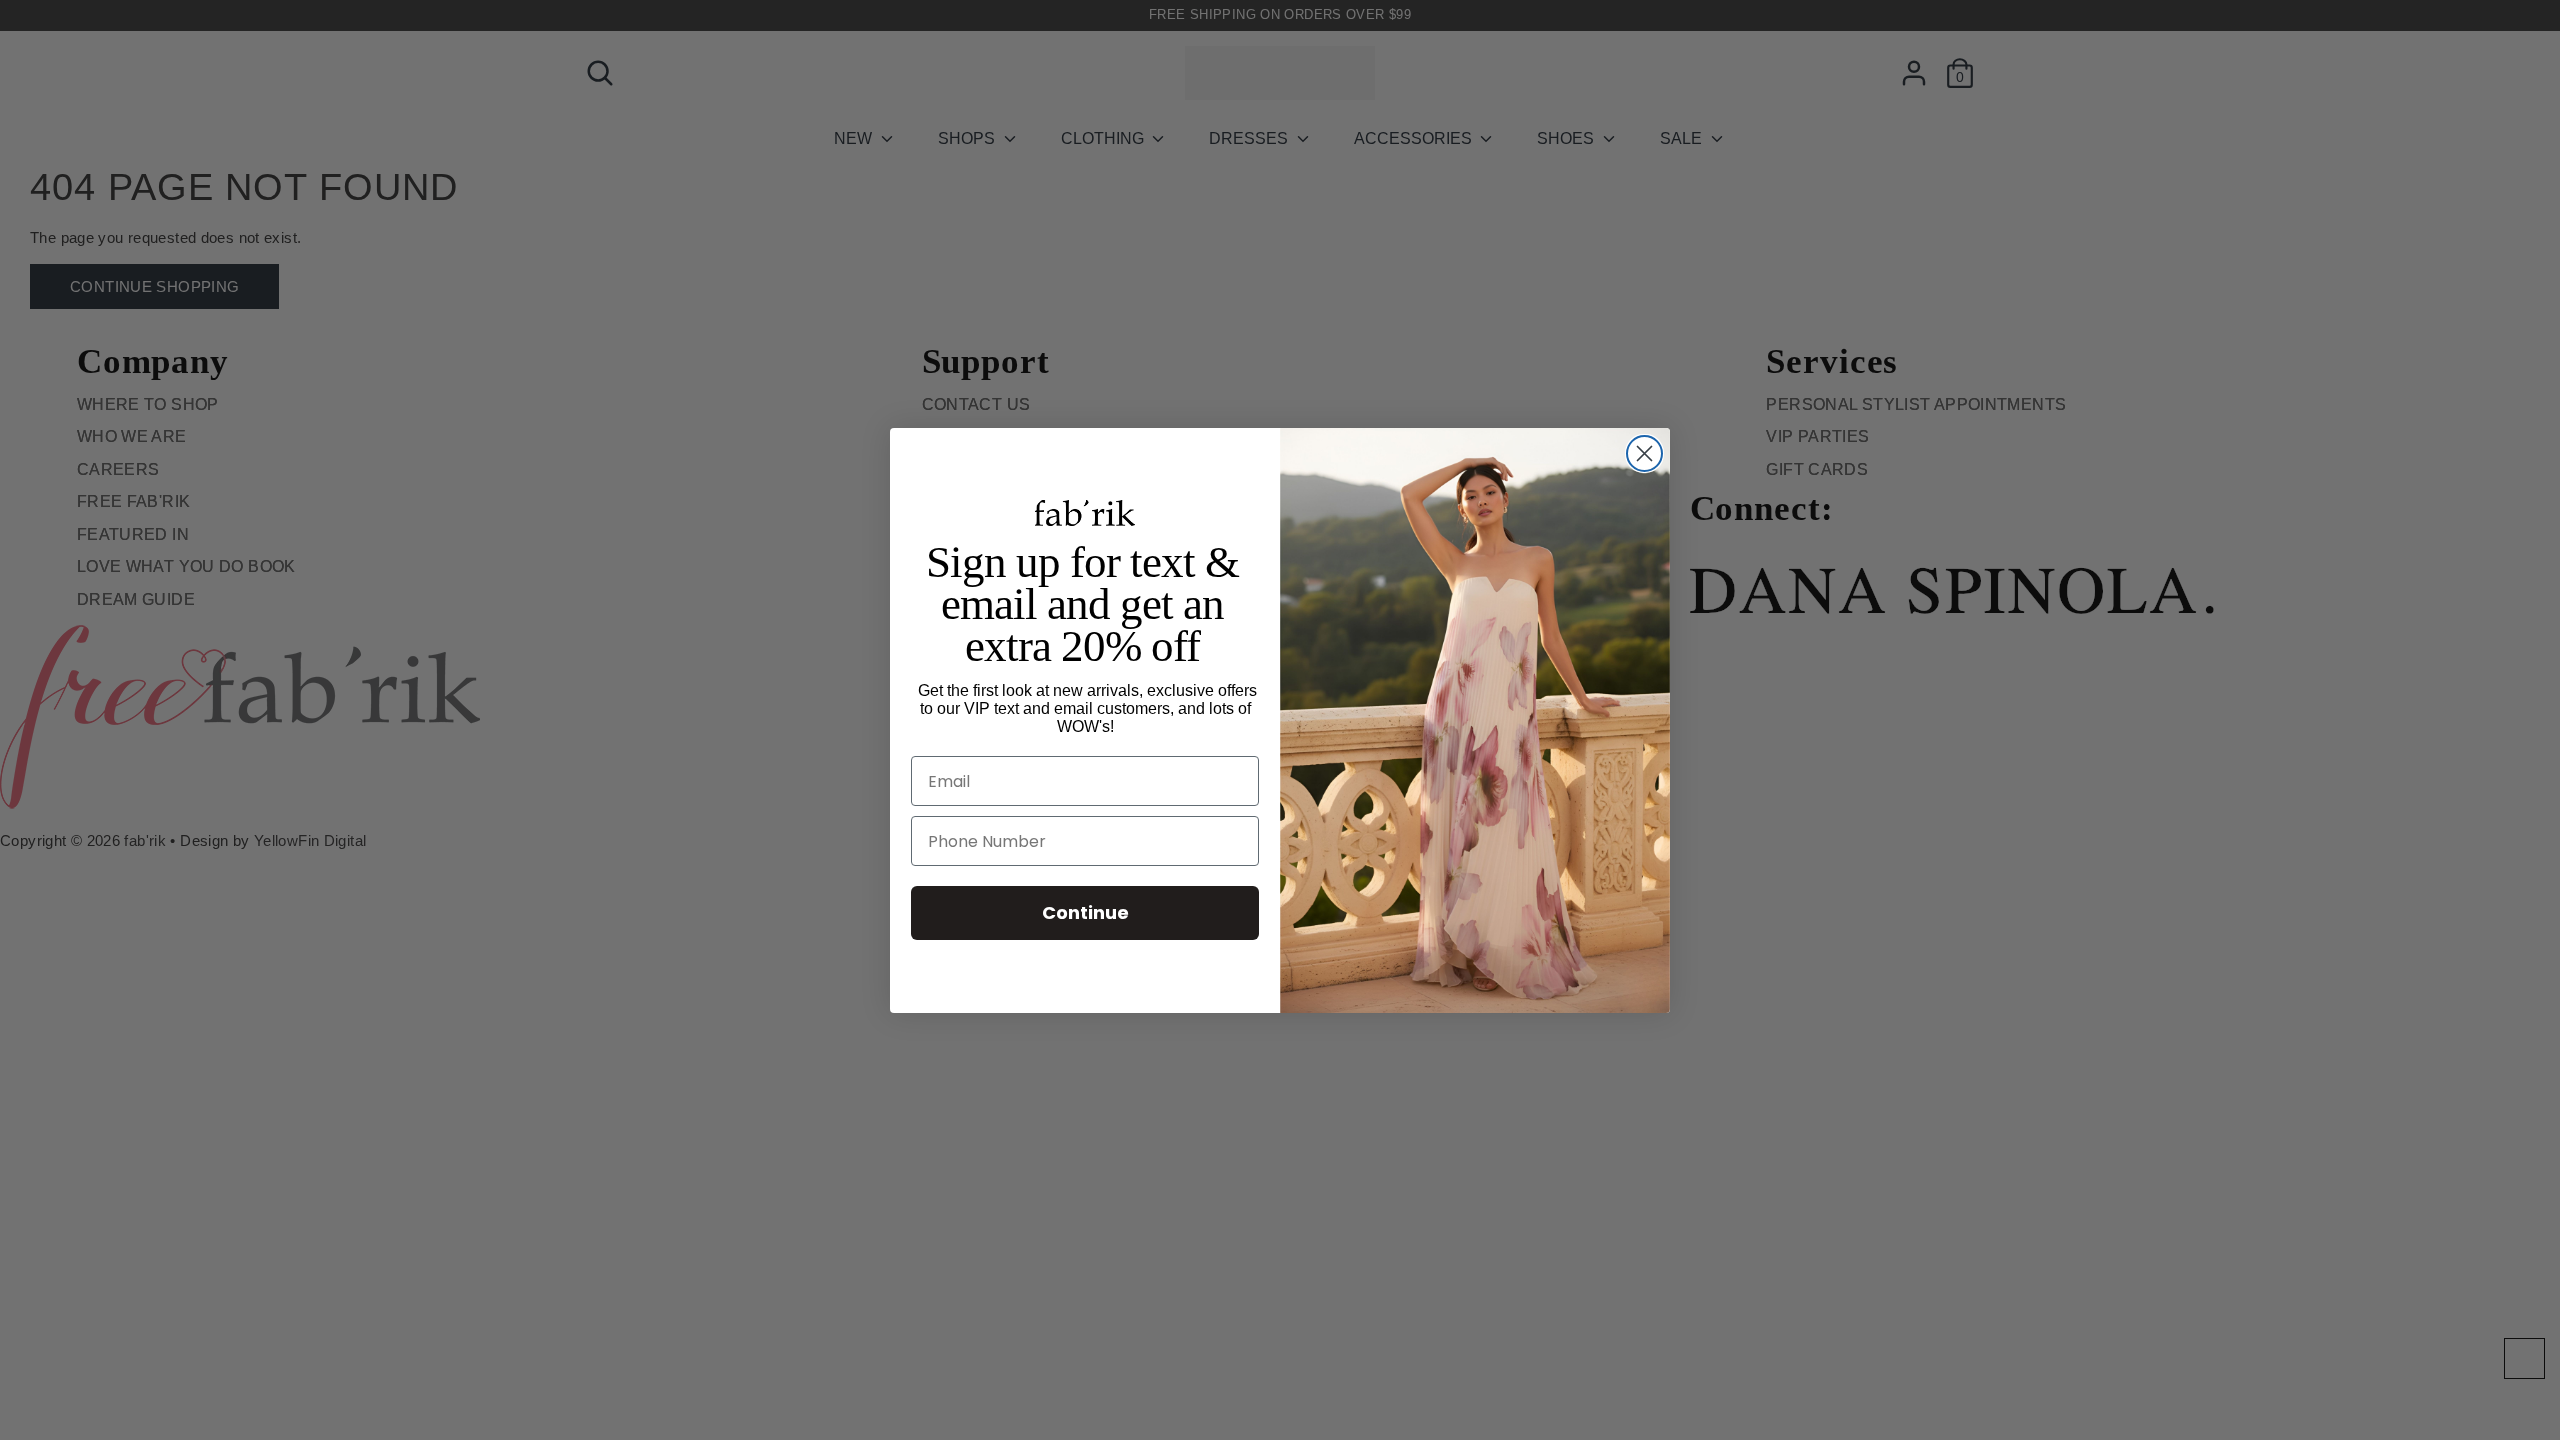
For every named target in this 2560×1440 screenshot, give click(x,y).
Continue (1085, 912)
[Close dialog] (1644, 453)
